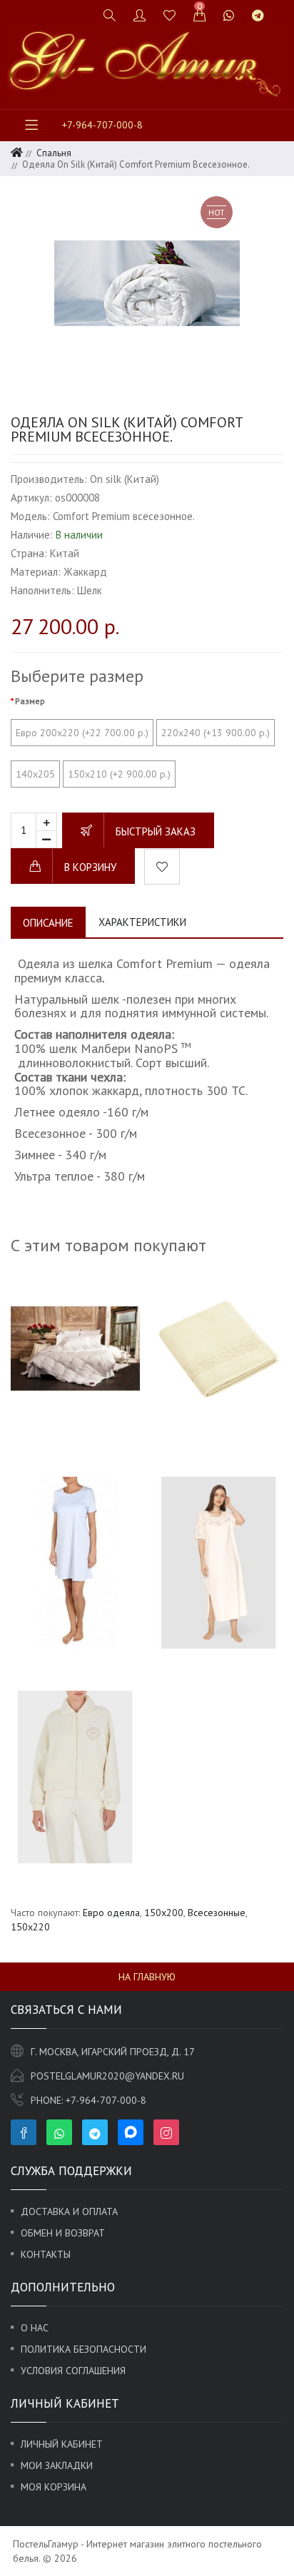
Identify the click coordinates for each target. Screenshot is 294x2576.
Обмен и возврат (63, 2233)
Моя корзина (54, 2487)
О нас (35, 2328)
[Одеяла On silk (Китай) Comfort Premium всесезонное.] (147, 283)
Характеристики (142, 922)
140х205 (35, 774)
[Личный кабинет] (140, 15)
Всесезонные (217, 1913)
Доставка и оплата (69, 2211)
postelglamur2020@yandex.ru (107, 2076)
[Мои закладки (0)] (170, 15)
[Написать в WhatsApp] (229, 15)
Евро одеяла (111, 1913)
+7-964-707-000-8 (102, 125)
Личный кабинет (62, 2444)
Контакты (46, 2254)
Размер (30, 701)
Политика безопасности (83, 2349)
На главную (147, 1977)
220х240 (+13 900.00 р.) (216, 733)
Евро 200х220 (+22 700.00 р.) (82, 733)
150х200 (164, 1913)
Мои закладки (57, 2465)
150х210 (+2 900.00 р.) (119, 774)
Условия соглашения (73, 2371)
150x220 (30, 1927)
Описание (48, 923)
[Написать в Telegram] (258, 15)
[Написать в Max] (282, 9)
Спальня (54, 153)
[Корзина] (200, 15)
